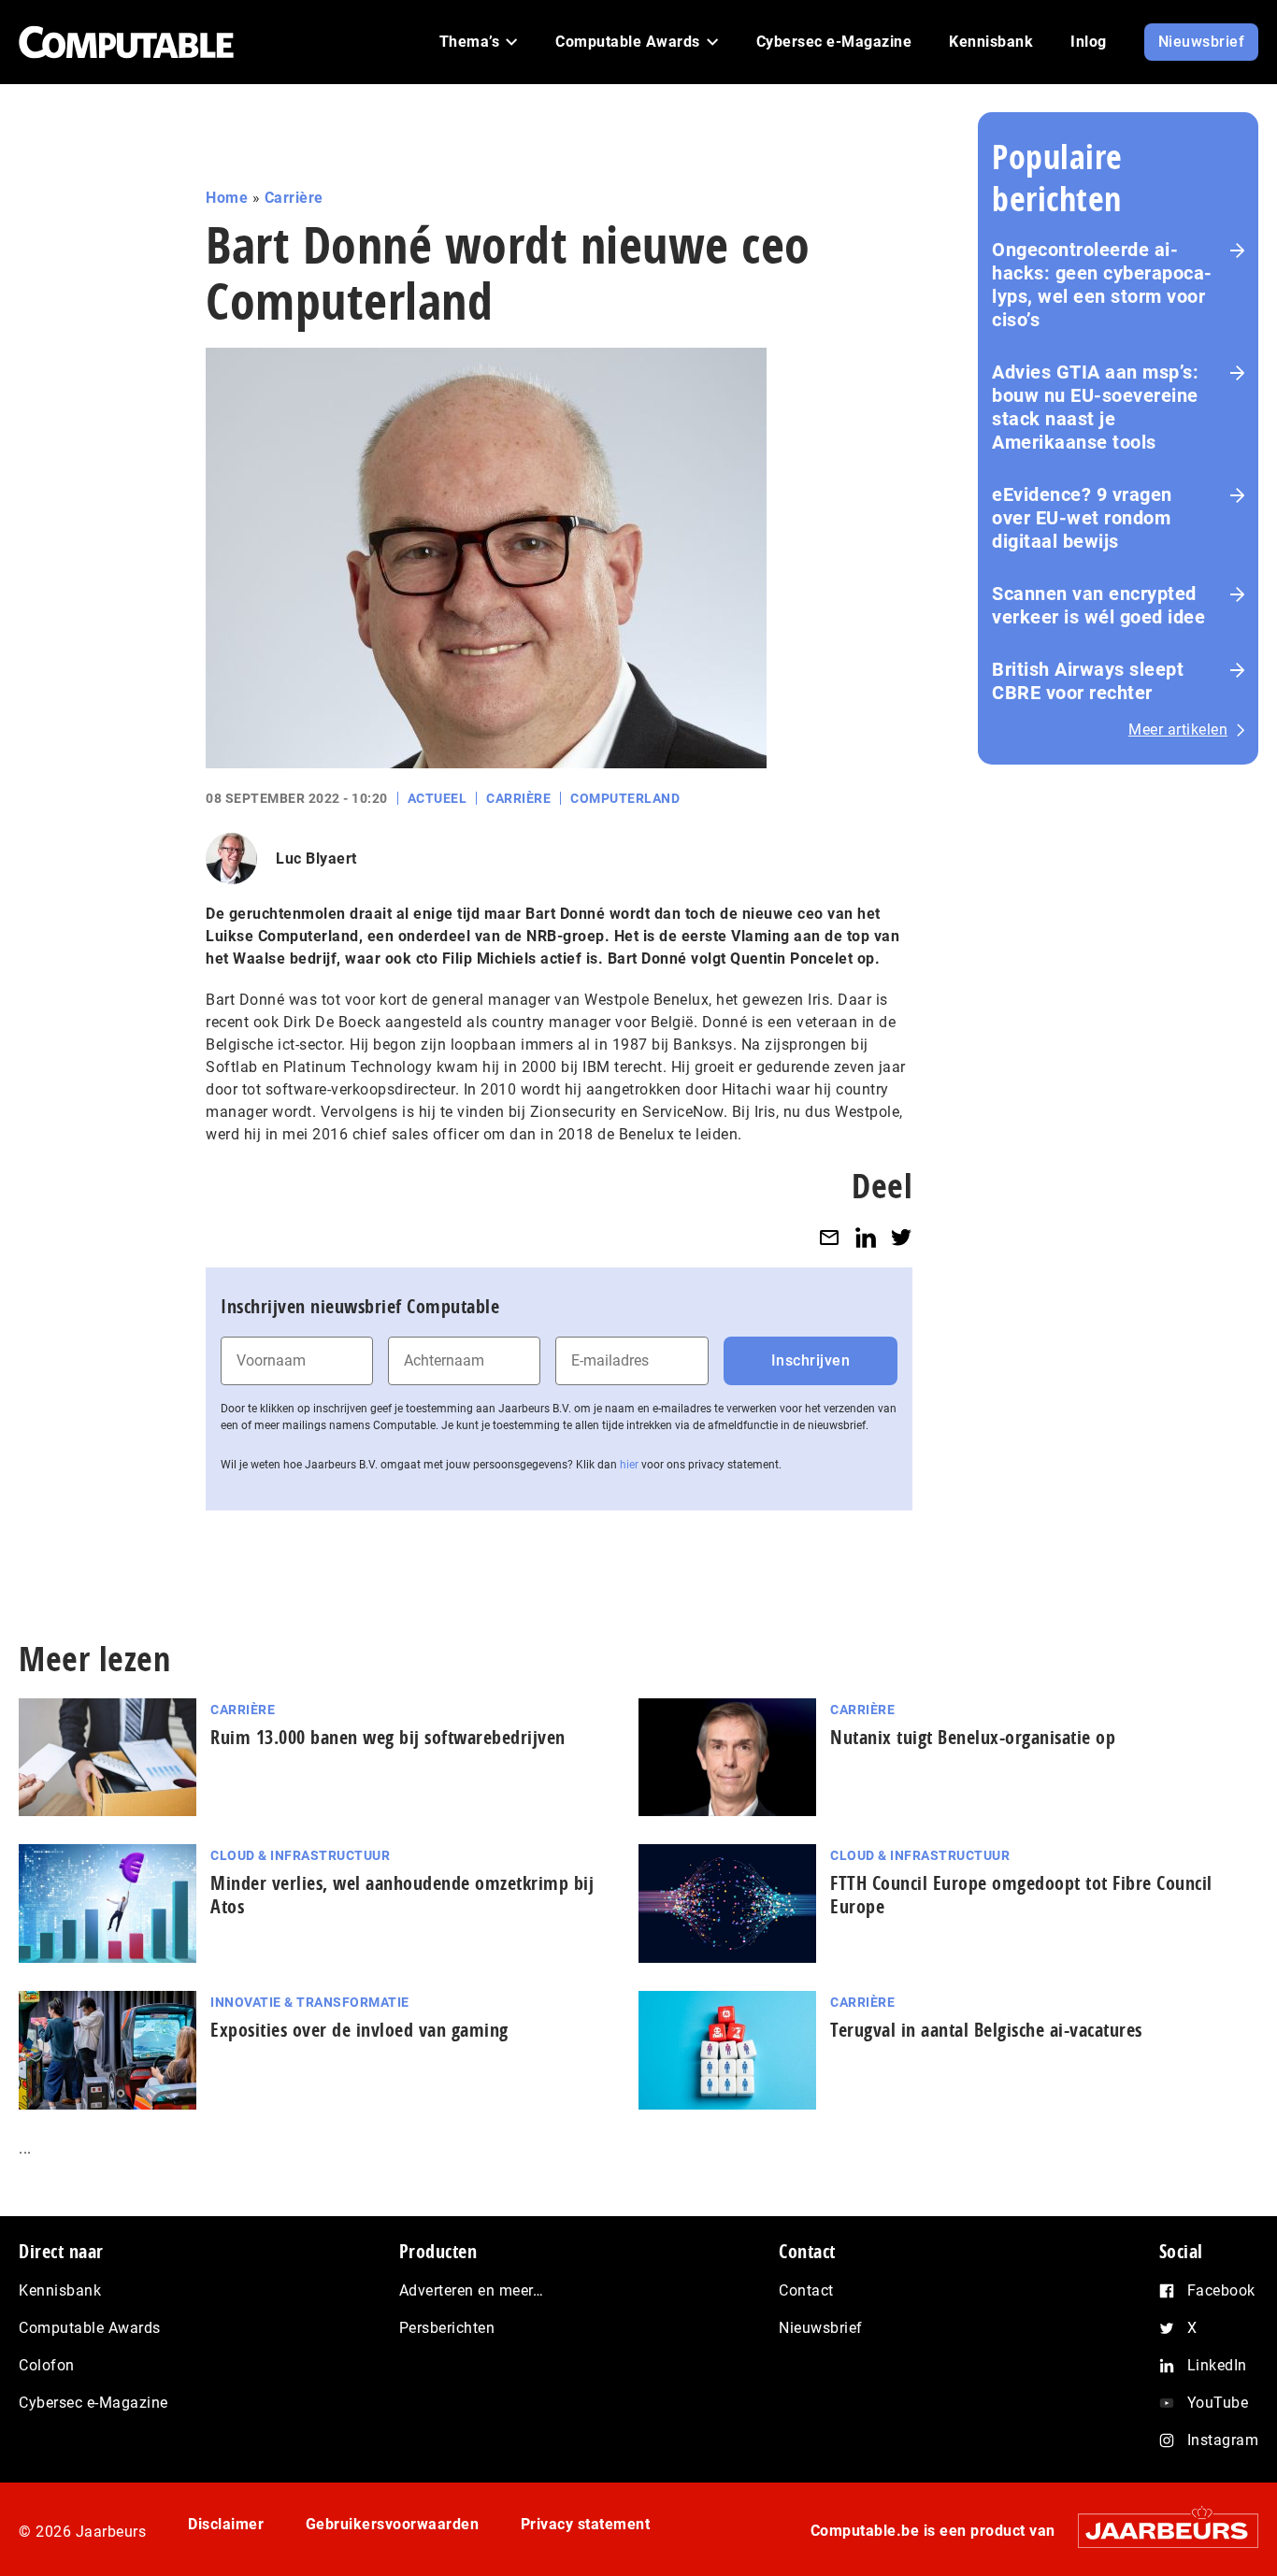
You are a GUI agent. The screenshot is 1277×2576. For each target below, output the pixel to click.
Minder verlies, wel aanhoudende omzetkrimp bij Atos (402, 1895)
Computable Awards (90, 2328)
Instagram (1223, 2440)
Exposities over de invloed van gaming (359, 2030)
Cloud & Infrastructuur (300, 1855)
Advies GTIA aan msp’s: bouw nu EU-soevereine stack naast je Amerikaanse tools (1095, 407)
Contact (806, 2290)
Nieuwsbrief (821, 2328)
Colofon (47, 2365)
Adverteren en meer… (472, 2290)
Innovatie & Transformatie (310, 2002)
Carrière (294, 198)
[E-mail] (829, 1237)
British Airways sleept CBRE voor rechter (1088, 681)
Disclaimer (226, 2524)
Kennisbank (60, 2290)
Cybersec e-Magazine (93, 2403)
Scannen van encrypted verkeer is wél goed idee (1098, 605)
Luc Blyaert (316, 859)
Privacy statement (586, 2524)
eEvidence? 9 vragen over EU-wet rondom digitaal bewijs (1082, 518)
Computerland (625, 798)
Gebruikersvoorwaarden (393, 2524)
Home (227, 198)
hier (629, 1465)
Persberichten (447, 2328)
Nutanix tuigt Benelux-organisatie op (973, 1737)
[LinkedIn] (866, 1237)
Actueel (438, 798)
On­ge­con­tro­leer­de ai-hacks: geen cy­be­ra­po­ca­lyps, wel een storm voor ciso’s (1102, 285)
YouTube (1218, 2403)
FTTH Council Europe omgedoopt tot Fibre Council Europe (1021, 1895)
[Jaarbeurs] (1159, 2531)
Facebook (1221, 2290)
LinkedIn (1217, 2365)
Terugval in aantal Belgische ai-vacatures (986, 2030)
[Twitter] (901, 1237)
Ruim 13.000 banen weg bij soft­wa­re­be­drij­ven (388, 1737)
